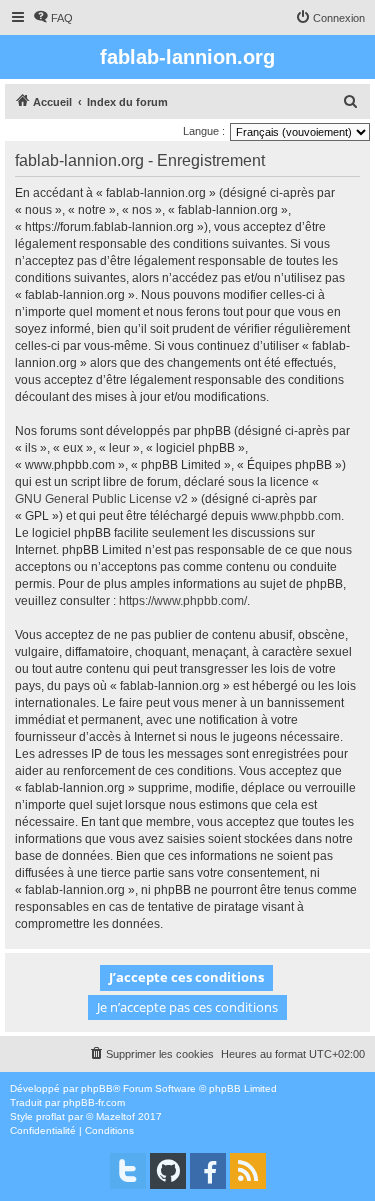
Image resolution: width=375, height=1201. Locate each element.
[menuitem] (53, 18)
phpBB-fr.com (94, 1102)
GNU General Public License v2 (101, 499)
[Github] (168, 1171)
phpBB (97, 1088)
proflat (50, 1116)
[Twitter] (128, 1171)
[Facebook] (208, 1171)
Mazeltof (115, 1116)
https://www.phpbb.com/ (183, 601)
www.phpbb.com (296, 516)
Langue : (204, 131)
